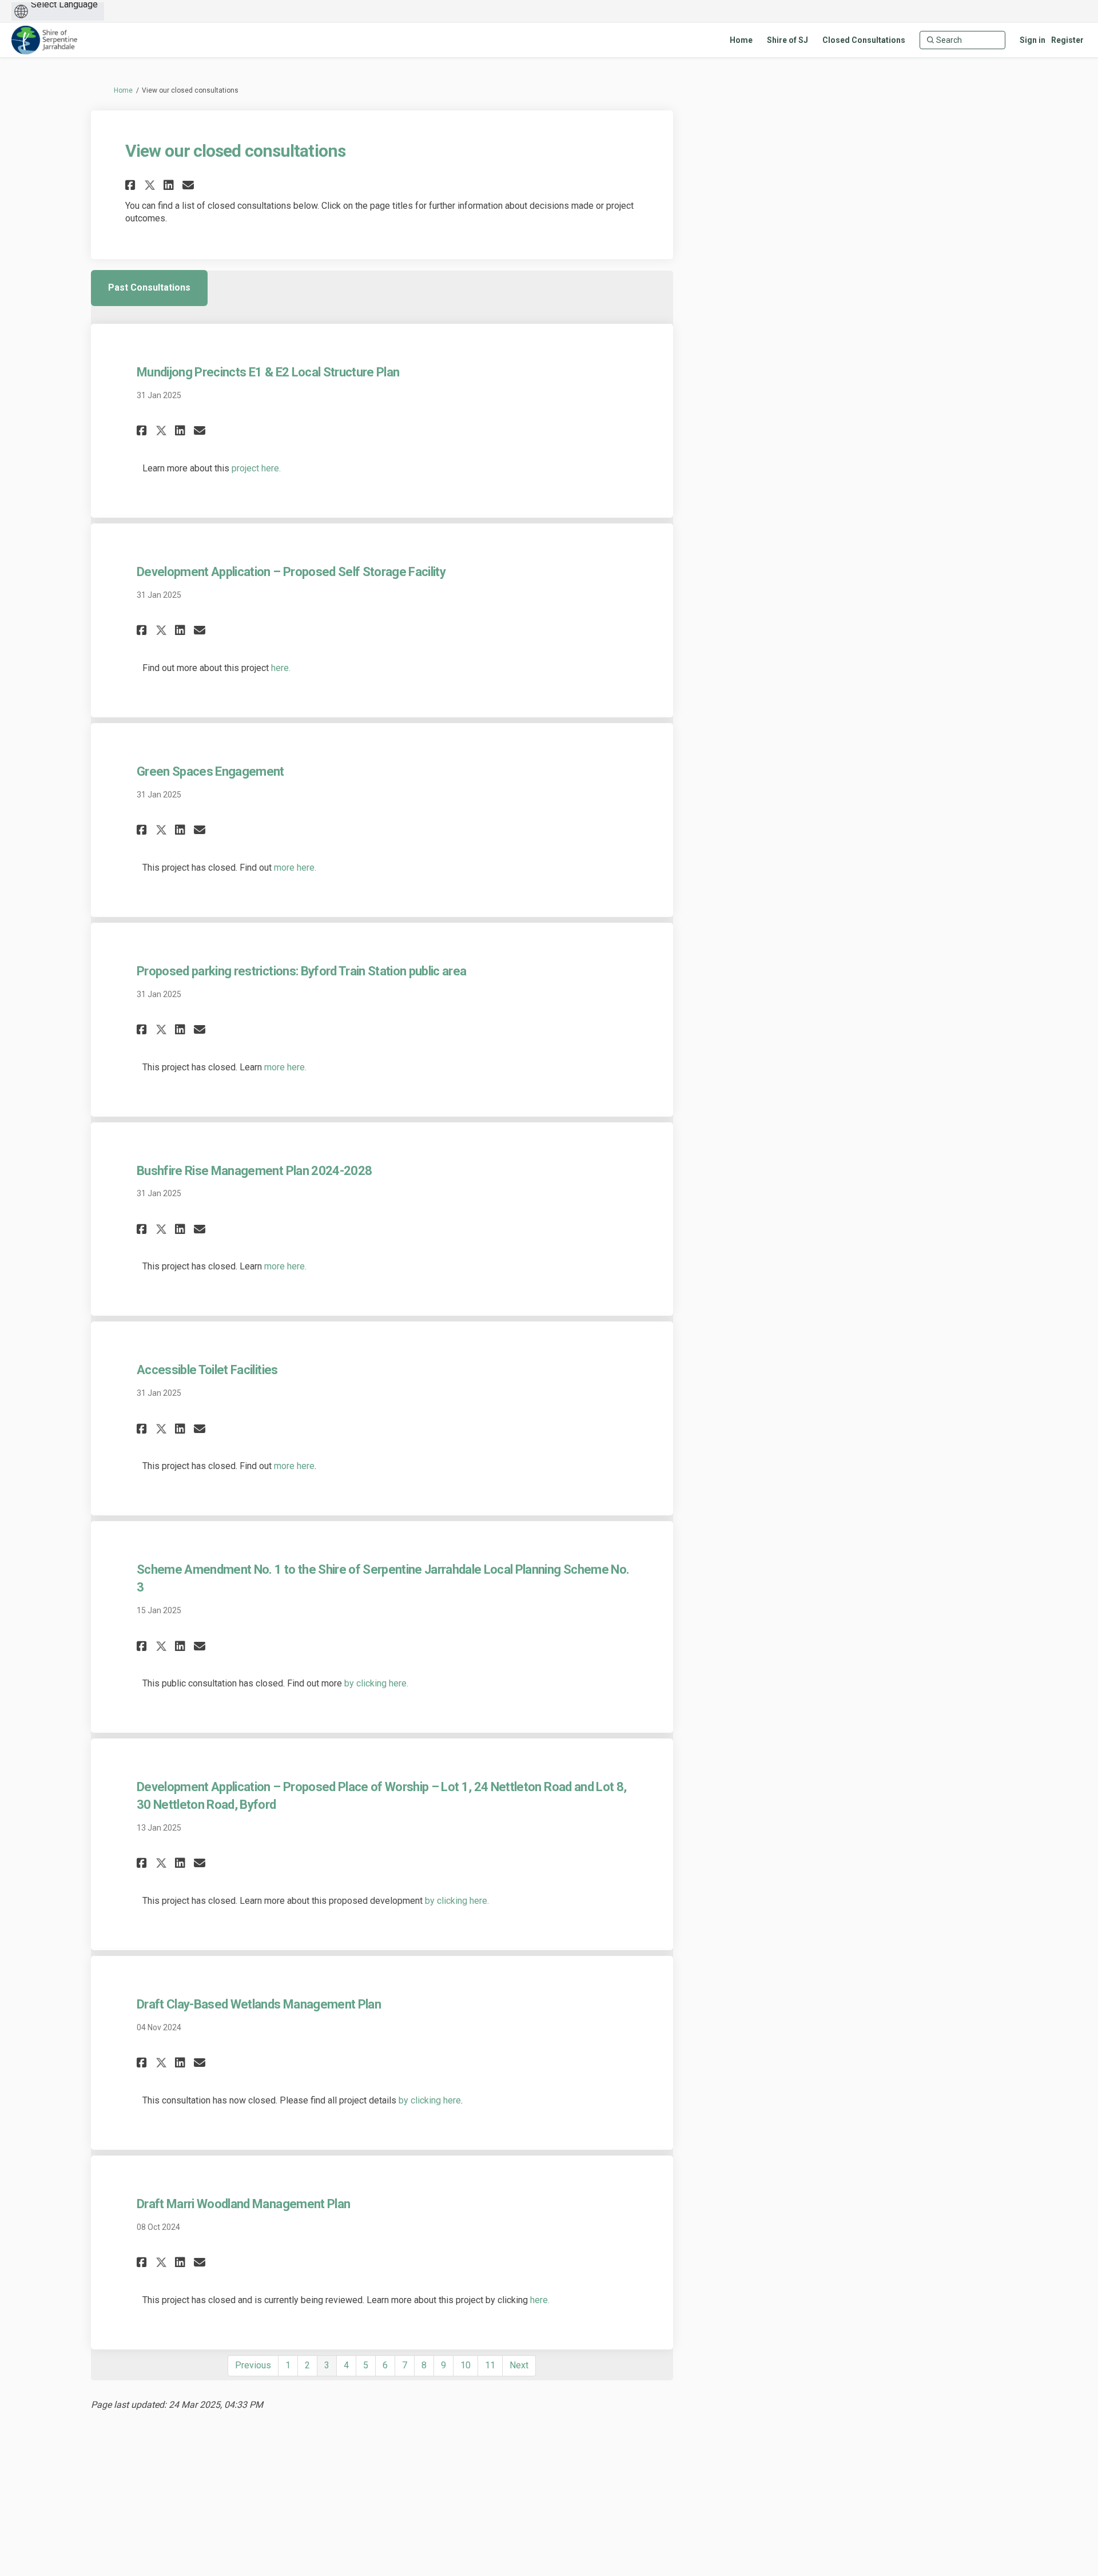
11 (490, 2365)
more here (294, 1466)
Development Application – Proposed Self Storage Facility (291, 572)
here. (281, 668)
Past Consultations (149, 287)
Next (519, 2365)
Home (123, 90)
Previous (253, 2365)
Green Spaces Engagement (210, 771)
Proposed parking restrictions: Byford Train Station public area (301, 971)
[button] (132, 185)
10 (466, 2365)
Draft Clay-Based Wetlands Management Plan (259, 2004)
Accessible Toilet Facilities (207, 1370)
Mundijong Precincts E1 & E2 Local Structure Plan (268, 372)
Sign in (1033, 40)
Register (1067, 40)
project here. (256, 468)
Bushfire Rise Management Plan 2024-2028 (254, 1171)
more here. (295, 868)
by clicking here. (376, 1683)
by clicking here (430, 2100)
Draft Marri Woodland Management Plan (243, 2204)
